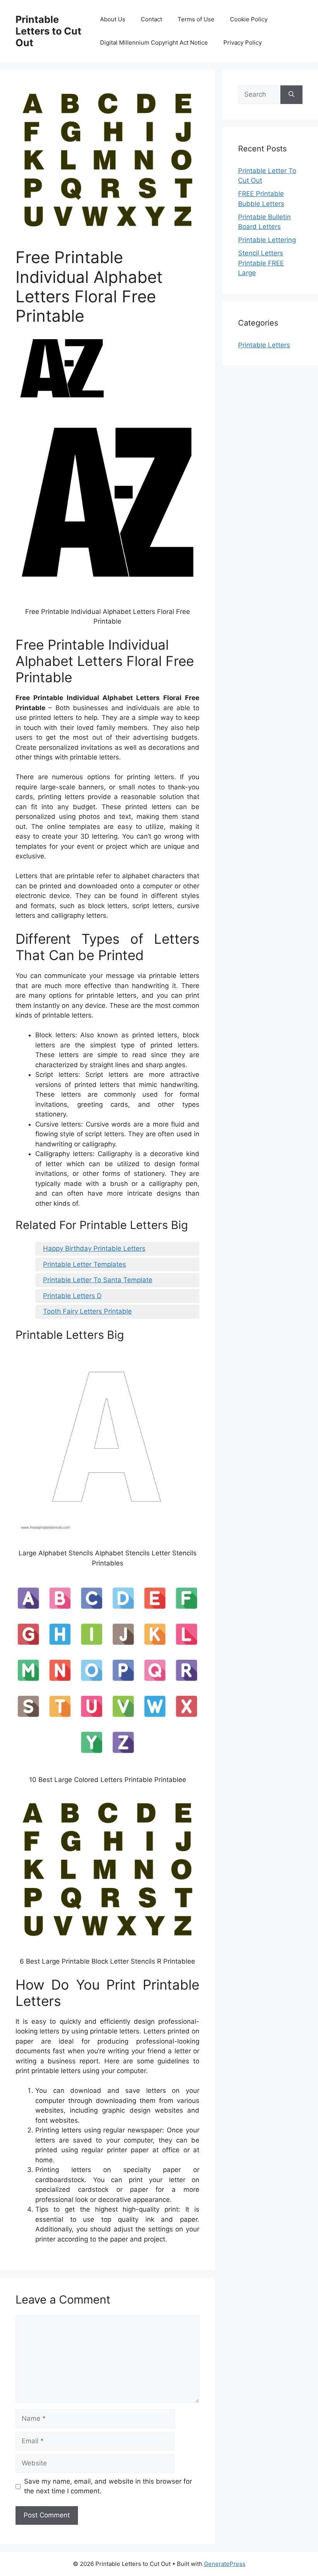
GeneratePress (225, 2564)
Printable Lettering (267, 240)
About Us (113, 19)
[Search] (291, 95)
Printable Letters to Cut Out (48, 31)
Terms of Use (196, 19)
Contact (151, 19)
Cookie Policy (249, 19)
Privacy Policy (243, 42)
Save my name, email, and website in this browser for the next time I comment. (108, 2486)
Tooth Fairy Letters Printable (87, 1311)
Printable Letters (264, 345)
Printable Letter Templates (85, 1264)
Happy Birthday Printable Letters (94, 1248)
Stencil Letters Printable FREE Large (261, 263)
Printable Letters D (72, 1296)
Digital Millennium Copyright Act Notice (154, 42)
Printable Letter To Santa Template (98, 1280)
